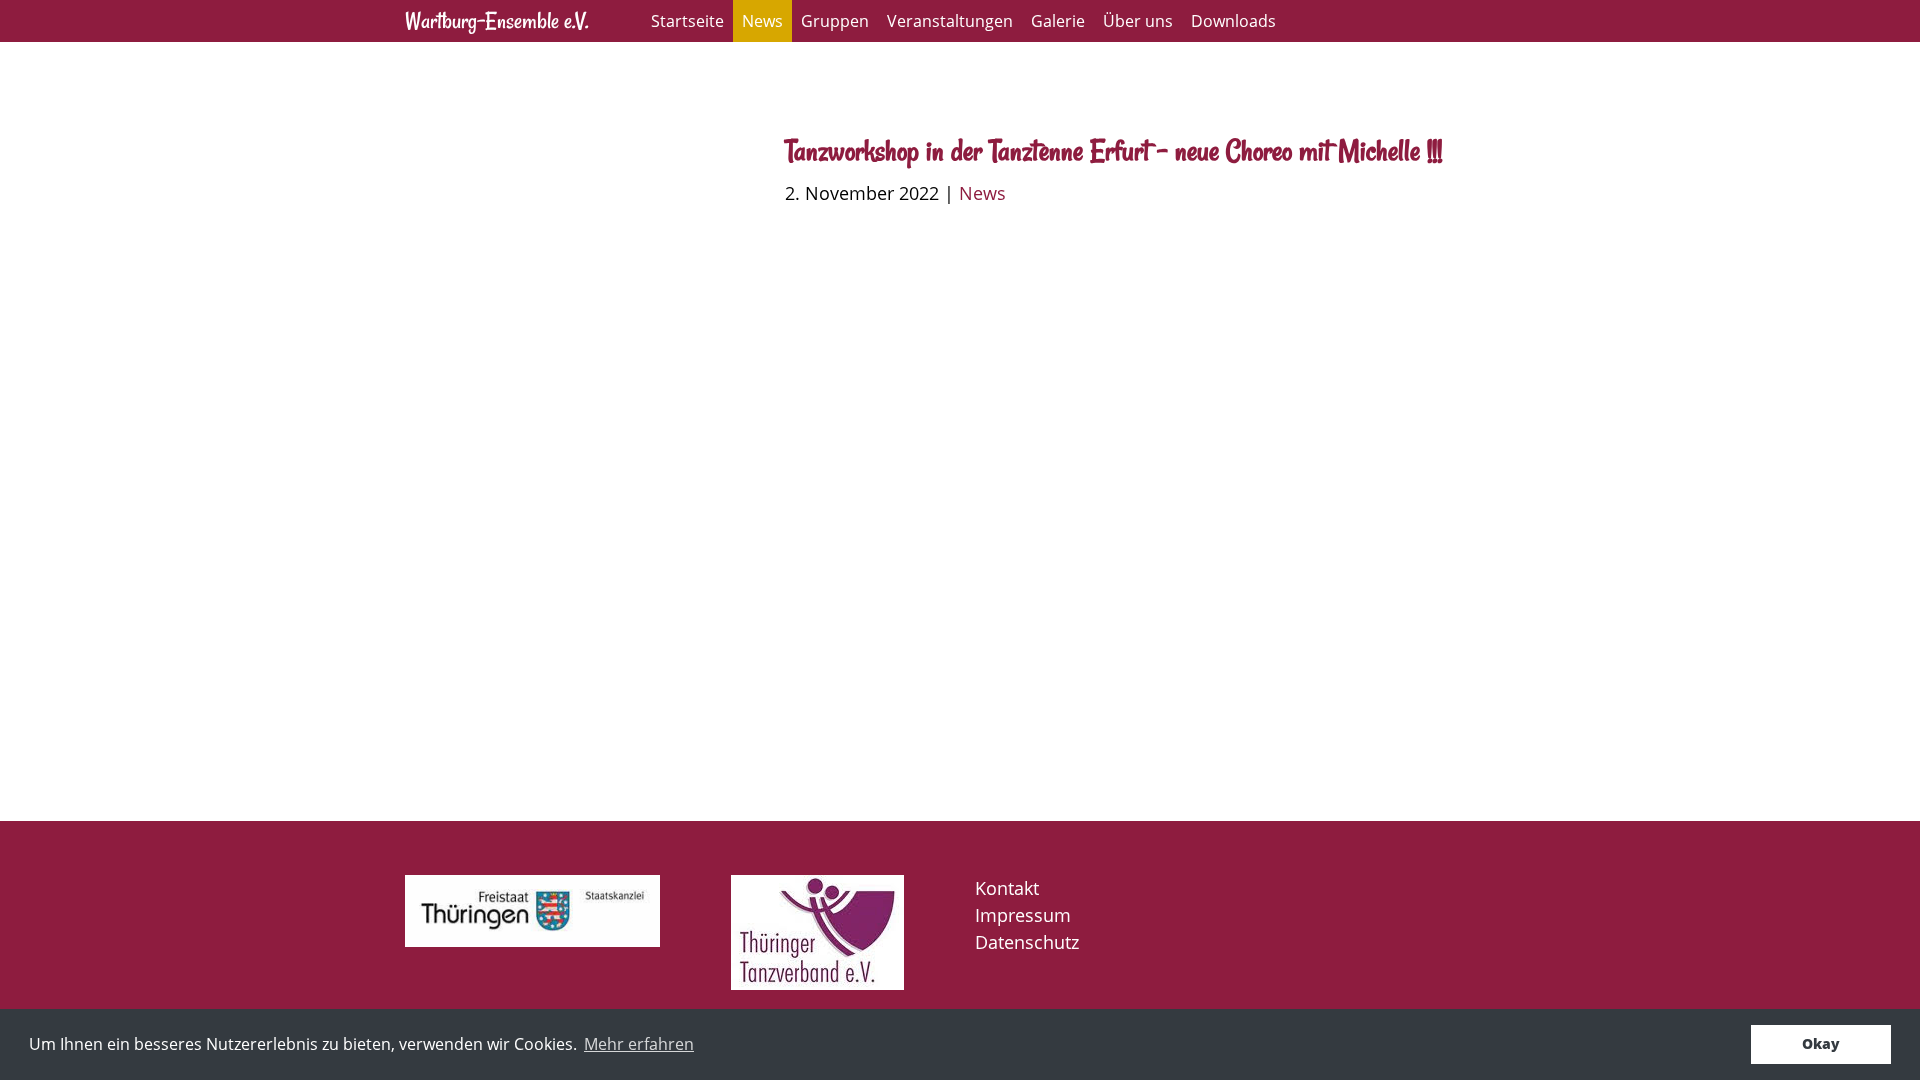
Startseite (687, 21)
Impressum (1023, 915)
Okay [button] (1821, 1043)
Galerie (1058, 21)
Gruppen (835, 21)
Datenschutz (1027, 942)
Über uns (1138, 21)
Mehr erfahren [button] (639, 1044)
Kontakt (1007, 888)
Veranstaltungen (950, 21)
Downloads (1233, 21)
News (762, 21)
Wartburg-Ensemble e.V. (496, 20)
